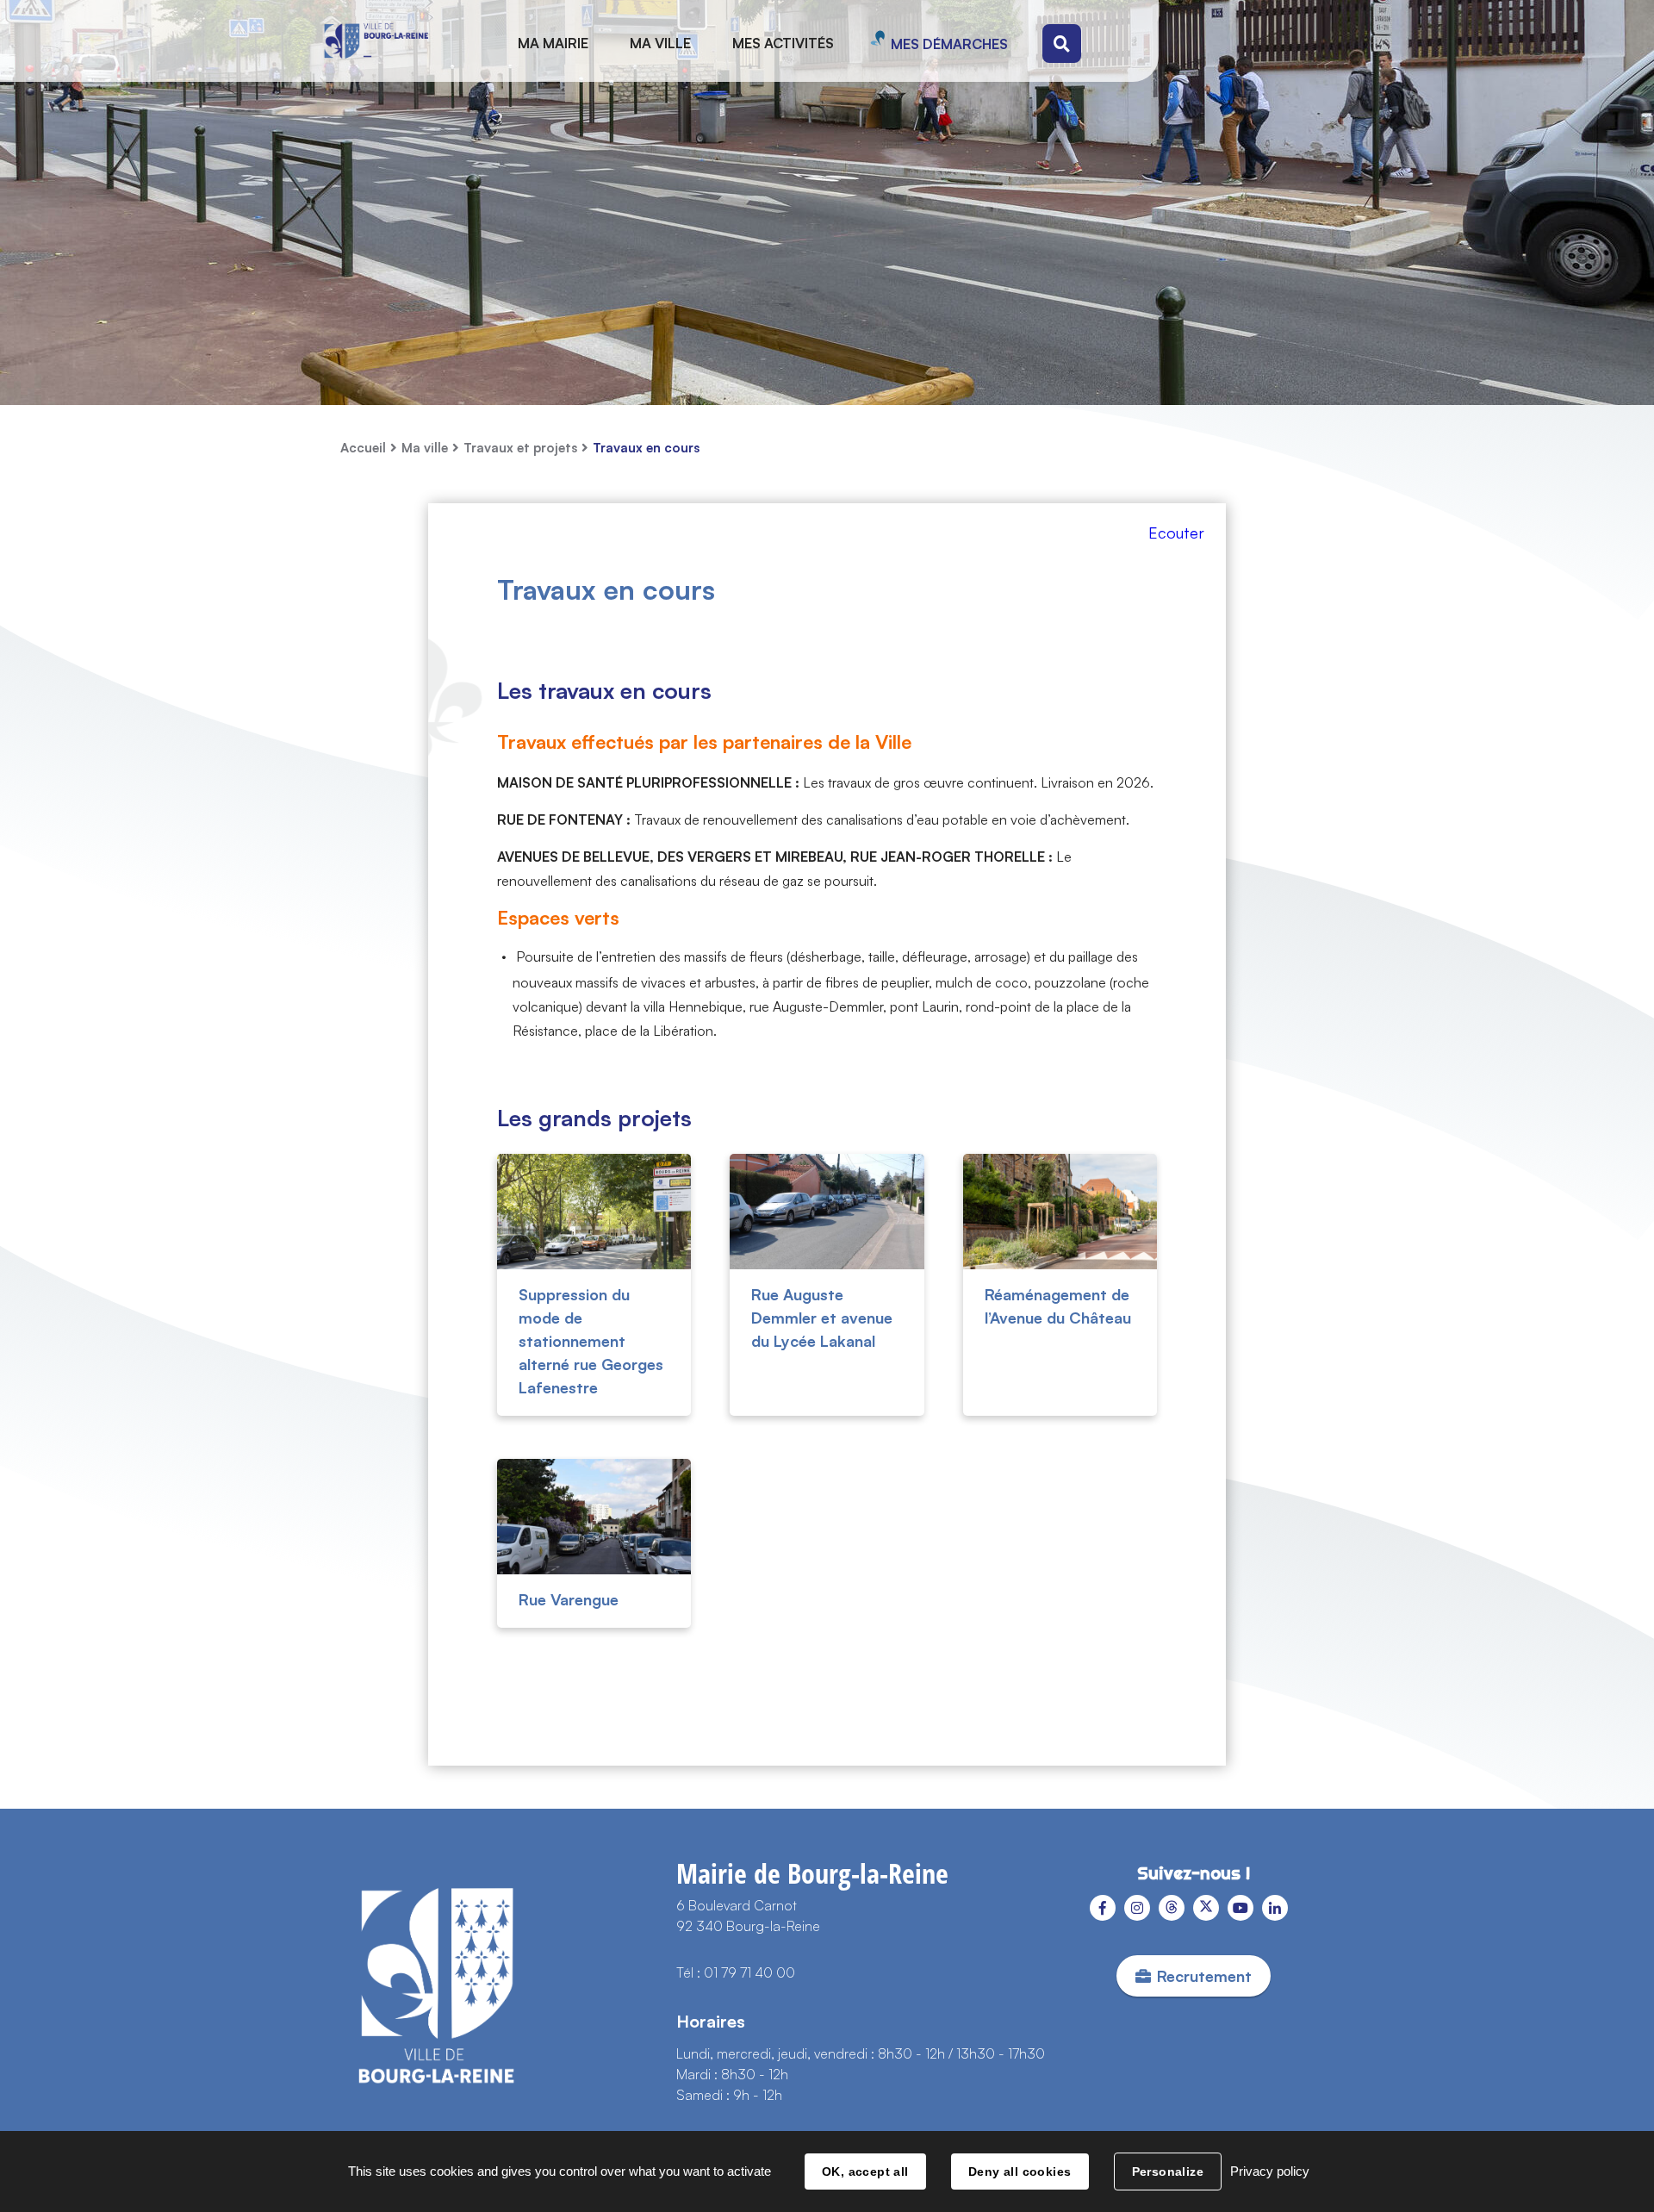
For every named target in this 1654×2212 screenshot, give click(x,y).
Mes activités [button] (783, 43)
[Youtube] (1240, 1908)
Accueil (363, 448)
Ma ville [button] (660, 43)
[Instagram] (1137, 1908)
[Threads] (1172, 1908)
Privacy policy (1270, 2171)
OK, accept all (865, 2171)
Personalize (1168, 2171)
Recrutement (1204, 1976)
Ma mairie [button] (553, 43)
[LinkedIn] (1275, 1908)
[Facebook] (1103, 1908)
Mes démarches (949, 44)
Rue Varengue (569, 1599)
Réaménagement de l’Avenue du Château (1058, 1306)
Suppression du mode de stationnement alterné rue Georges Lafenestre (591, 1341)
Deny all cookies (1020, 2171)
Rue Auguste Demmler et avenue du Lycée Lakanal (822, 1318)
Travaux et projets (520, 448)
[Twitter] (1206, 1908)
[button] (1178, 541)
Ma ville (425, 448)
